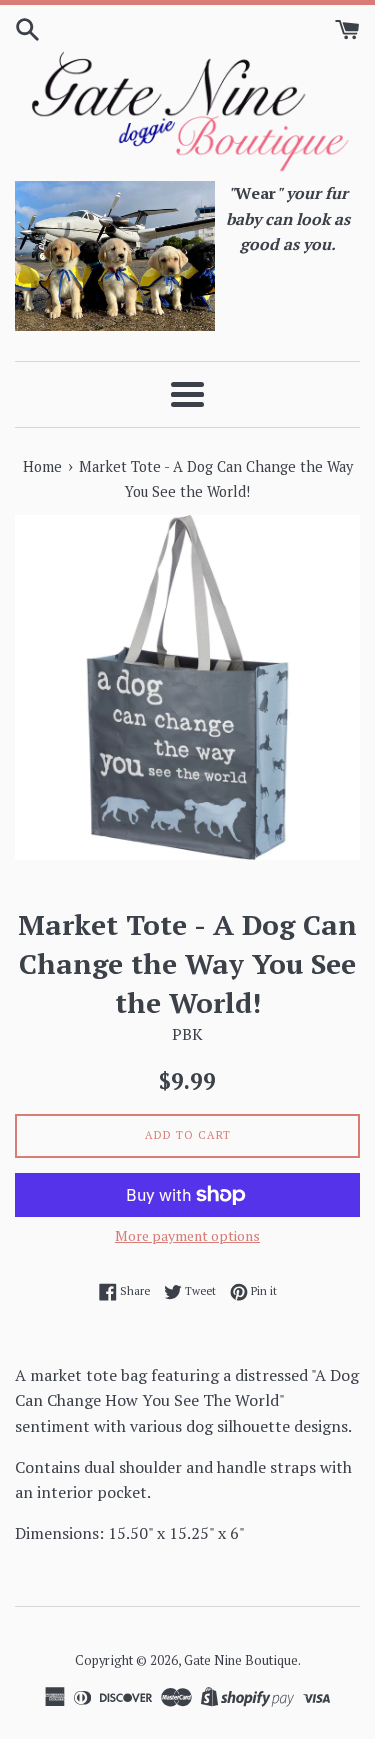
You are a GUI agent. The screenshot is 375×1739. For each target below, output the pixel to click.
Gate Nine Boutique (241, 1660)
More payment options (187, 1235)
